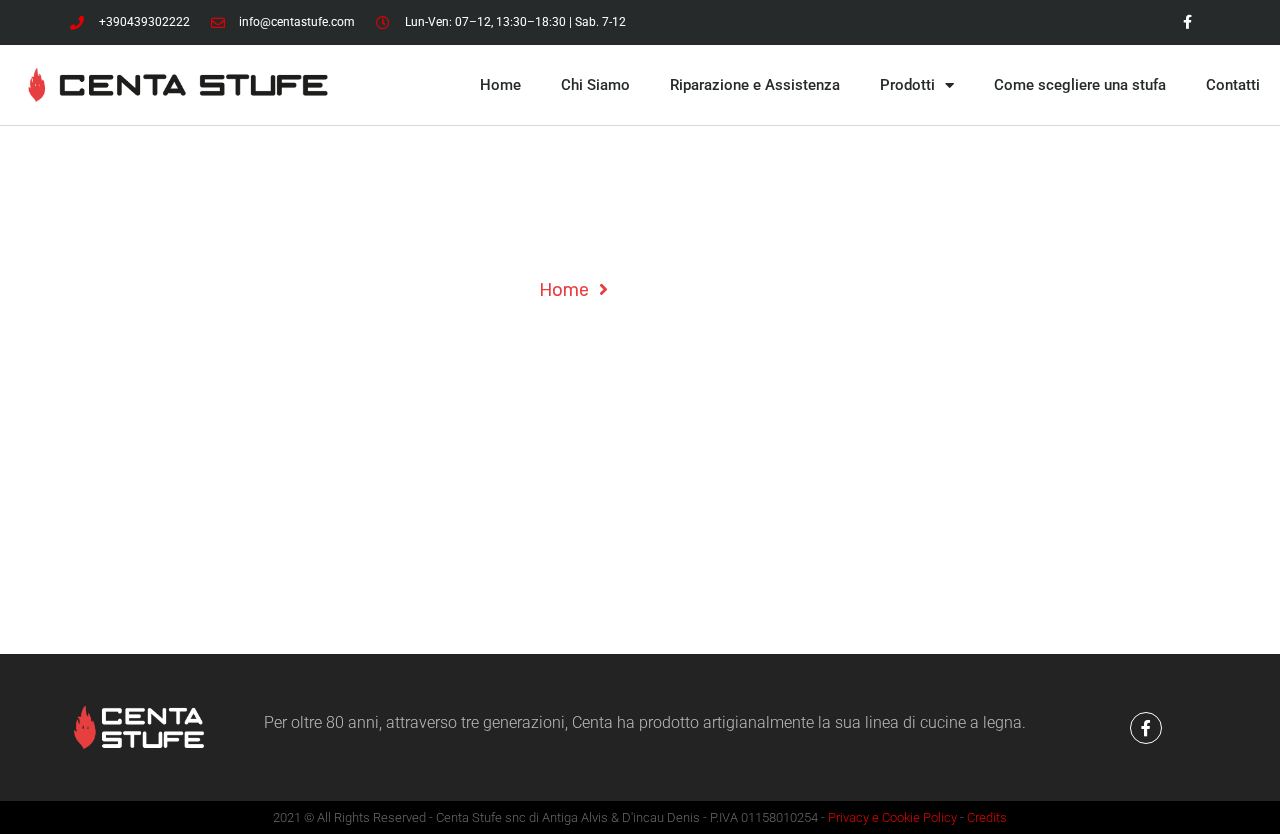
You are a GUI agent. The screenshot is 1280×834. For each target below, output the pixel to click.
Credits (987, 817)
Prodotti (907, 85)
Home (500, 85)
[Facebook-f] (1146, 728)
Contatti (1233, 85)
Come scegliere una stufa (1080, 85)
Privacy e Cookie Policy (892, 817)
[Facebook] (1187, 22)
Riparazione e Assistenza (755, 85)
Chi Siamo (595, 85)
